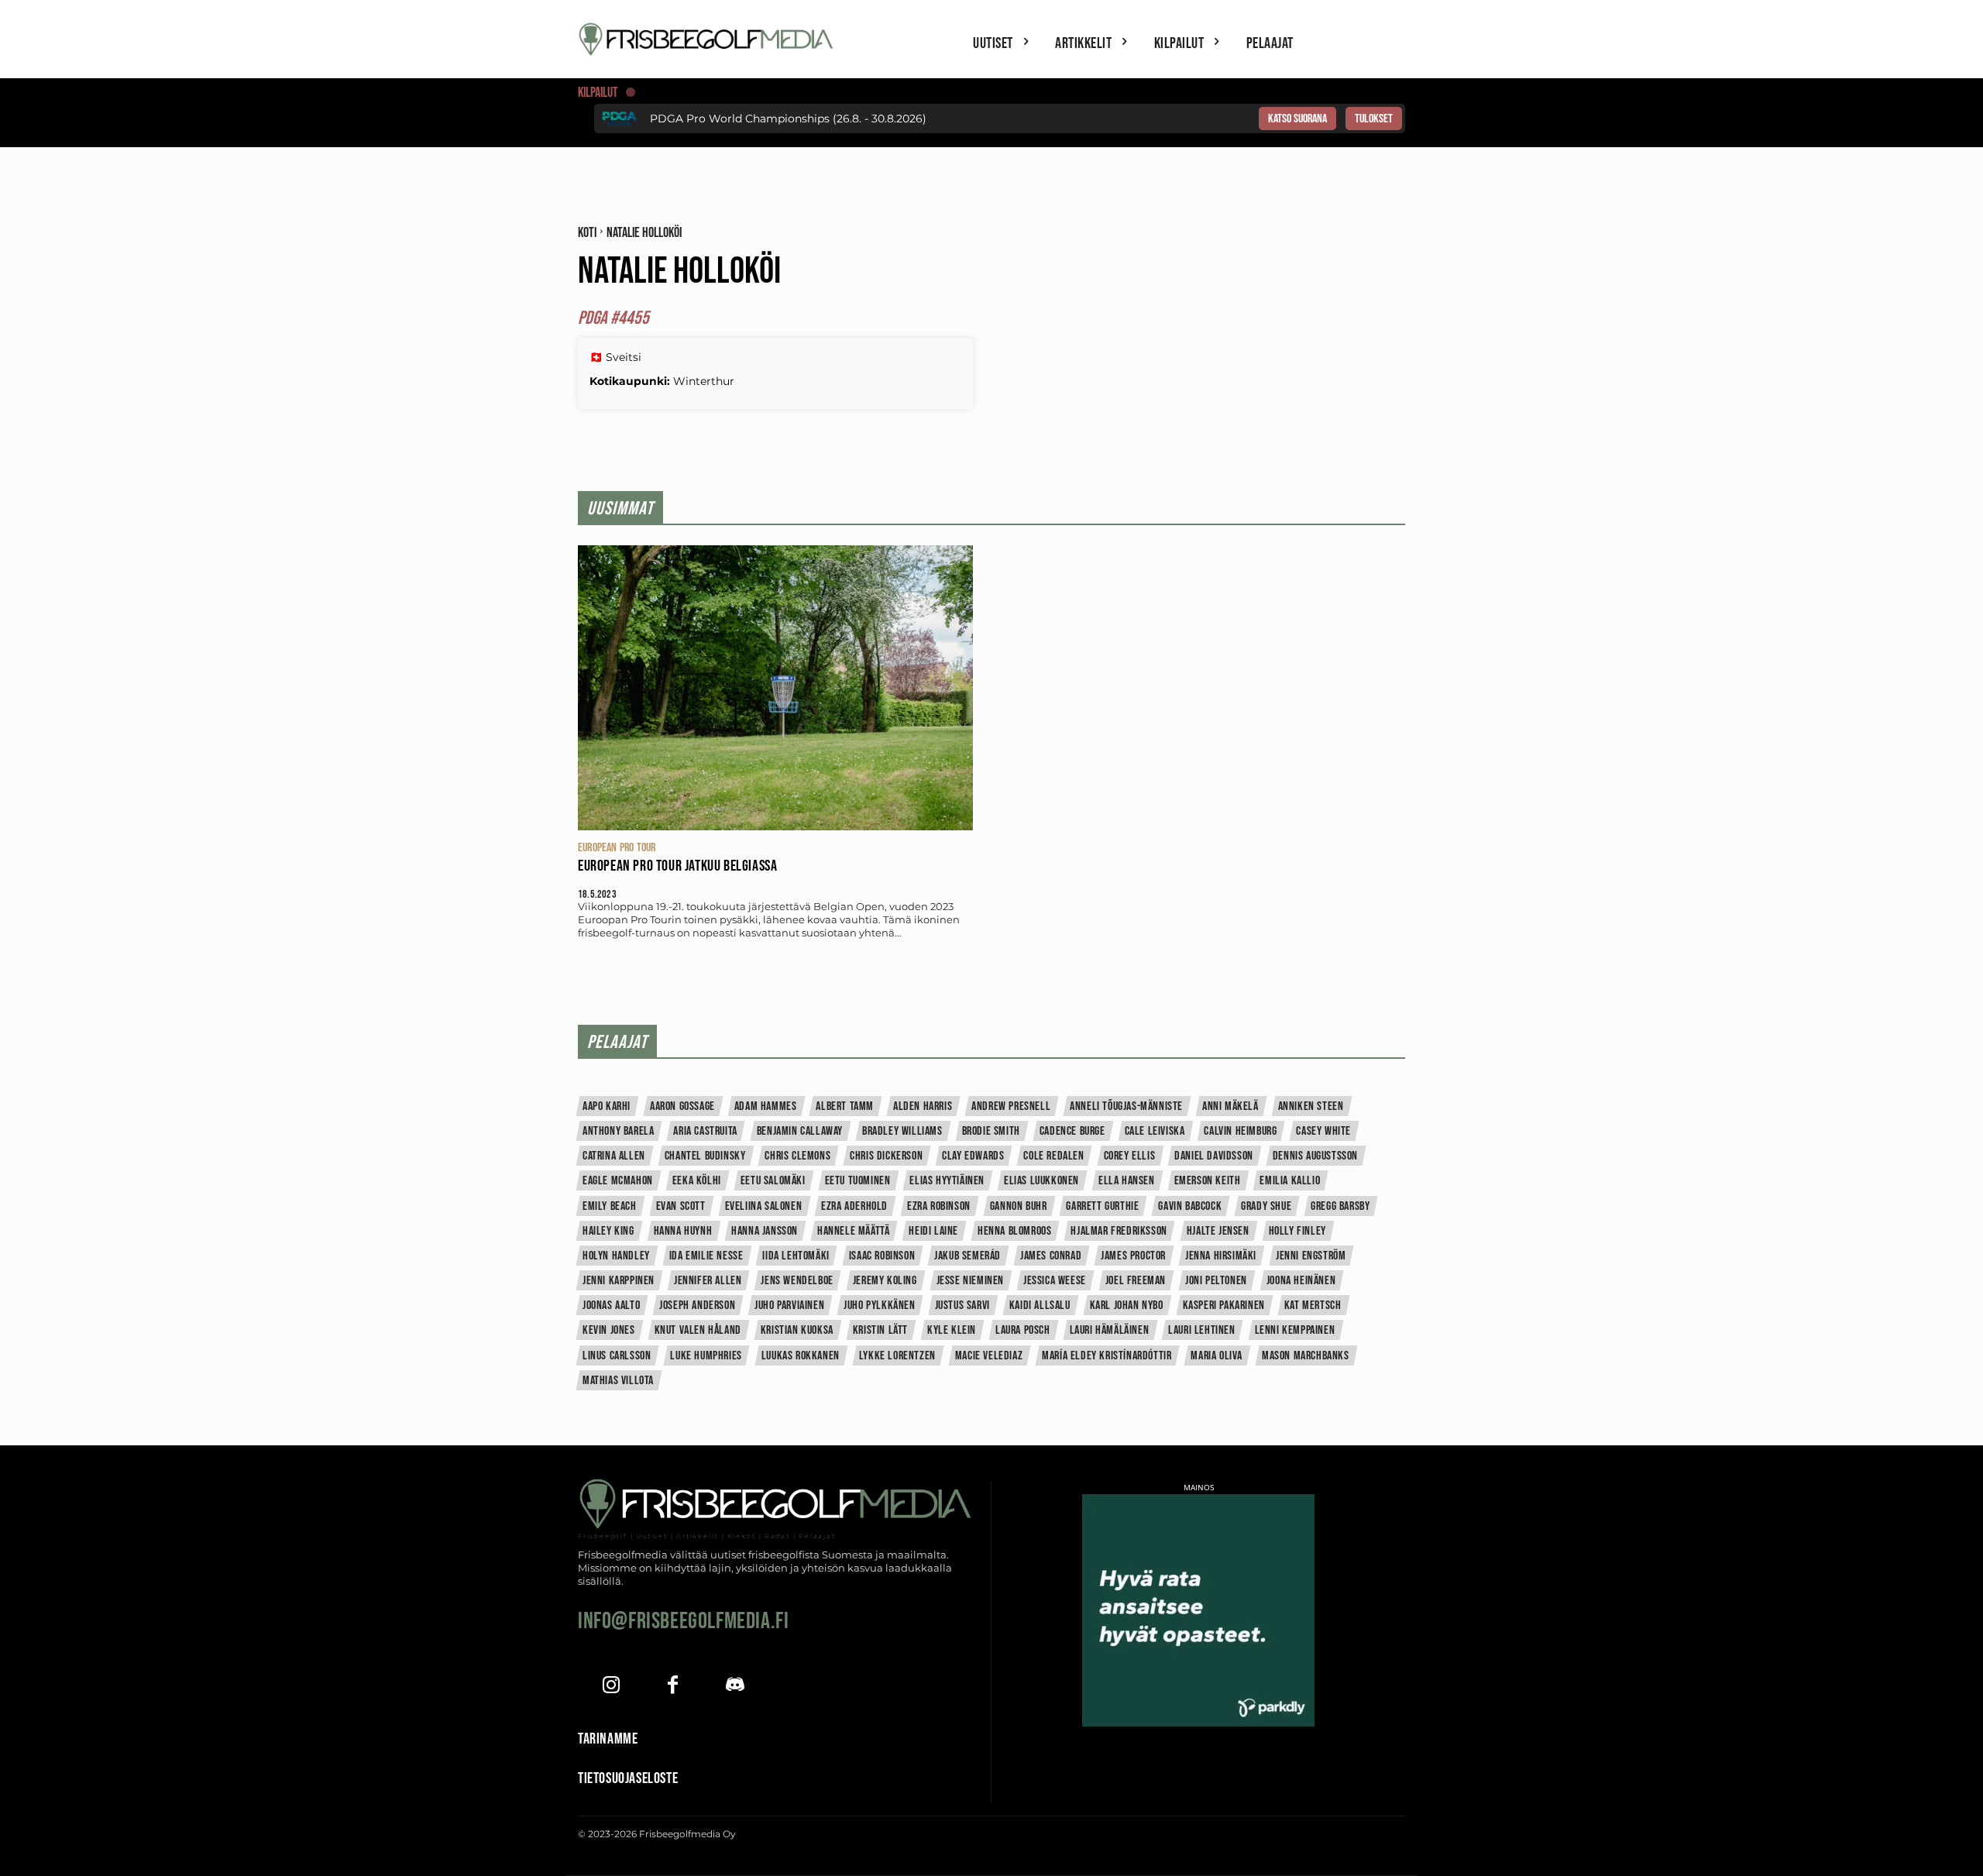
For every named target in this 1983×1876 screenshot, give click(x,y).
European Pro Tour (617, 848)
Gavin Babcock (1190, 1206)
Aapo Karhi (607, 1106)
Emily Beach (610, 1206)
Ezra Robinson (939, 1206)
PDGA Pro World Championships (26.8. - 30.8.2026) (788, 119)
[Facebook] (673, 1687)
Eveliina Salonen (764, 1206)
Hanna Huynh (683, 1231)
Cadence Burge (1072, 1131)
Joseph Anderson (697, 1306)
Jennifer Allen (708, 1281)
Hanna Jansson (765, 1231)
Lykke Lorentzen (897, 1356)
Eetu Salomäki (773, 1181)
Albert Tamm (845, 1106)
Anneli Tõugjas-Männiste (1126, 1106)
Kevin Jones (609, 1330)
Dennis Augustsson (1315, 1156)
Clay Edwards (973, 1156)
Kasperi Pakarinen (1224, 1306)
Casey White (1323, 1131)
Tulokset (1374, 119)
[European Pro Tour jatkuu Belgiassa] (775, 687)
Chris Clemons (797, 1156)
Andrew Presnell (1011, 1106)
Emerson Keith (1208, 1181)
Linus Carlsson (617, 1356)
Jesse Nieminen (970, 1281)
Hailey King (608, 1231)
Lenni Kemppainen (1295, 1330)
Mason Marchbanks (1306, 1356)
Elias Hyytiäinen (947, 1181)
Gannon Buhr (1019, 1206)
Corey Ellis (1130, 1156)
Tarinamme (608, 1739)
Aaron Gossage (682, 1106)
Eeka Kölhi (697, 1181)
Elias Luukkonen (1041, 1181)
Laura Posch (1023, 1330)
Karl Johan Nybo (1127, 1306)
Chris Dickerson (886, 1156)
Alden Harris (923, 1106)
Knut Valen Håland (698, 1330)
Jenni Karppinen (619, 1281)
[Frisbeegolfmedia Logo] (708, 39)
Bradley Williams (902, 1131)
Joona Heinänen (1301, 1281)
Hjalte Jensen (1218, 1231)
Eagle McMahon (618, 1181)
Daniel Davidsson (1214, 1156)
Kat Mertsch (1313, 1306)
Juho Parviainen (789, 1306)
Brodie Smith (991, 1131)
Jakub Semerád (967, 1256)
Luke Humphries (706, 1356)
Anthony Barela (618, 1131)
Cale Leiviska (1155, 1131)
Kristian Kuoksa (797, 1330)
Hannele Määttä (853, 1231)
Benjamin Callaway (800, 1131)
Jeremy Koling (885, 1281)
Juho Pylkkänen (879, 1306)
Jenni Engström (1311, 1256)
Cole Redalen (1053, 1156)
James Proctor (1133, 1256)
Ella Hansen (1127, 1181)
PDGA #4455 (613, 318)
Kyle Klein (952, 1330)
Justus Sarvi (962, 1306)
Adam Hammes (766, 1106)
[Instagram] (611, 1687)
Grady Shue (1266, 1206)
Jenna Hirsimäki (1221, 1256)
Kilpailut (598, 93)
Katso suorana (1297, 119)
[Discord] (735, 1687)
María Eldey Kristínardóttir (1107, 1356)
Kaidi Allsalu (1040, 1306)
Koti (587, 233)
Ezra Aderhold (854, 1206)
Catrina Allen (614, 1156)
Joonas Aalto (611, 1306)
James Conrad (1051, 1256)
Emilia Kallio (1290, 1181)
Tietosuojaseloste (628, 1778)
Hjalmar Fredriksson (1119, 1231)
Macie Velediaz (989, 1356)
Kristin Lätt (880, 1330)
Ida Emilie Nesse (706, 1256)
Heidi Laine (933, 1231)
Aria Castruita (705, 1131)
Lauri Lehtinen (1201, 1330)
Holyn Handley (616, 1256)
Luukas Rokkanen (801, 1356)
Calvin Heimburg (1240, 1131)
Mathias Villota (618, 1381)
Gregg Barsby (1340, 1206)
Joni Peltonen (1216, 1281)
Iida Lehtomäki (796, 1256)
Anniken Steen (1311, 1106)
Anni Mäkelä (1230, 1106)
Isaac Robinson (882, 1256)
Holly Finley (1297, 1231)
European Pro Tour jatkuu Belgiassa (677, 866)
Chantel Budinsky (705, 1156)
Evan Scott (681, 1206)
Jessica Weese (1055, 1281)
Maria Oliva (1217, 1356)
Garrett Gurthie (1102, 1206)
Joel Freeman (1136, 1281)
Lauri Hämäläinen (1110, 1330)
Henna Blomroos (1014, 1231)
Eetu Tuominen (858, 1181)
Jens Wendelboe (797, 1281)
